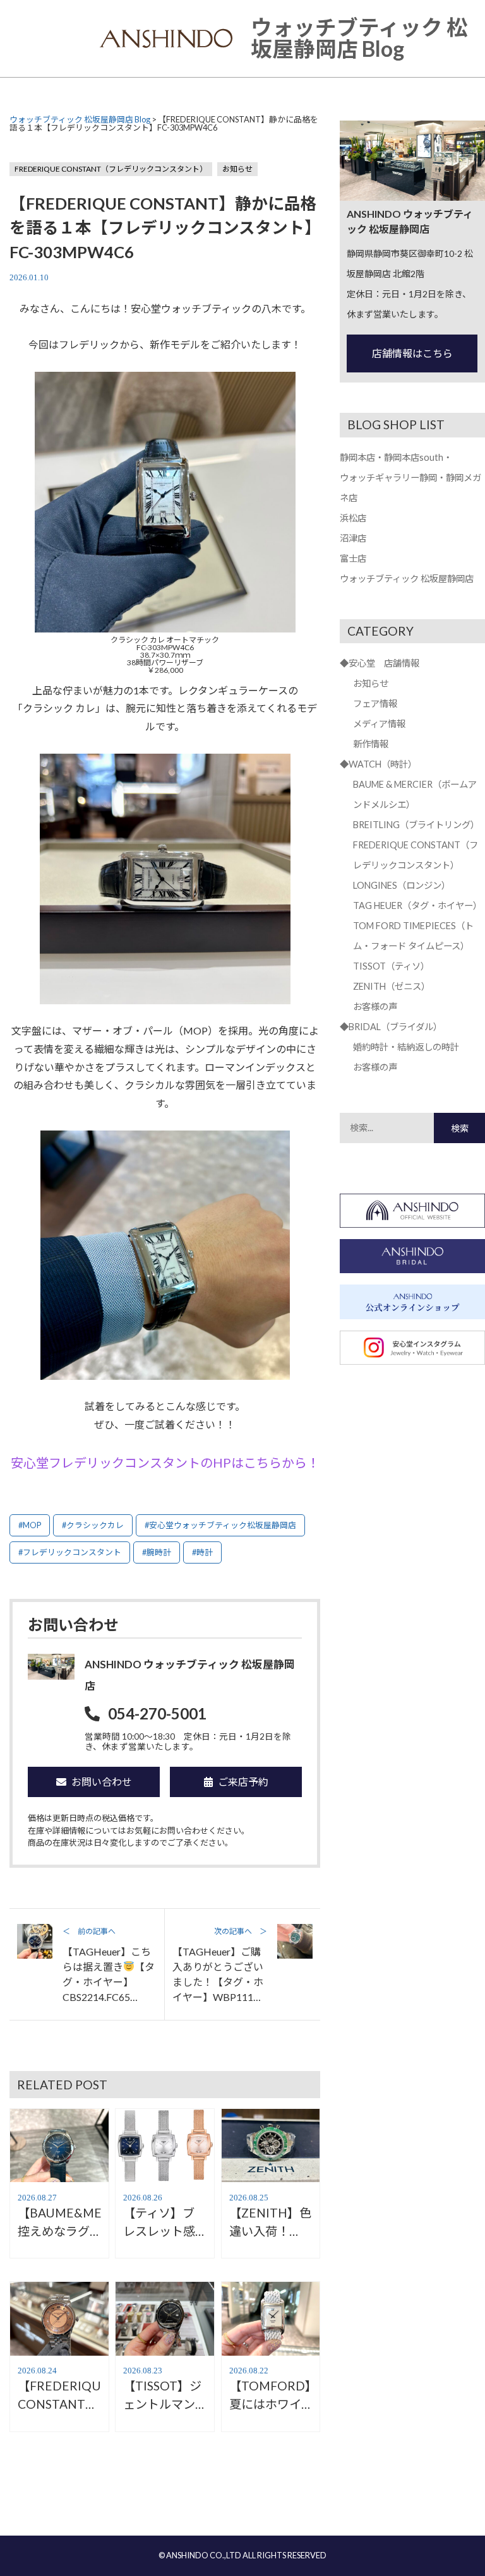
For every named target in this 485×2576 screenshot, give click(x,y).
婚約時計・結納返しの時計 (406, 1047)
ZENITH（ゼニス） (392, 986)
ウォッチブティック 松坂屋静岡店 (407, 579)
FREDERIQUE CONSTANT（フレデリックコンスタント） (111, 169)
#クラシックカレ (93, 1525)
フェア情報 (375, 703)
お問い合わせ (102, 1782)
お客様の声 (375, 1006)
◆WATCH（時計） (378, 764)
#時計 (202, 1552)
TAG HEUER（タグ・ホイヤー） (417, 905)
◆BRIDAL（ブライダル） (391, 1027)
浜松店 (353, 518)
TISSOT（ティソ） (391, 966)
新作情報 (371, 744)
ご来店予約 (243, 1782)
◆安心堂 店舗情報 (380, 663)
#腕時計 (157, 1552)
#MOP (30, 1525)
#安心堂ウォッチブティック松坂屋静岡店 (220, 1525)
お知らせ (237, 169)
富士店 (353, 558)
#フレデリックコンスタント (70, 1552)
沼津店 (353, 538)
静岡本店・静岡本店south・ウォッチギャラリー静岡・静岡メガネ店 (410, 478)
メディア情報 (379, 724)
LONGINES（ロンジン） (402, 885)
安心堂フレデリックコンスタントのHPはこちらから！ (165, 1463)
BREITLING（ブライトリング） (416, 825)
